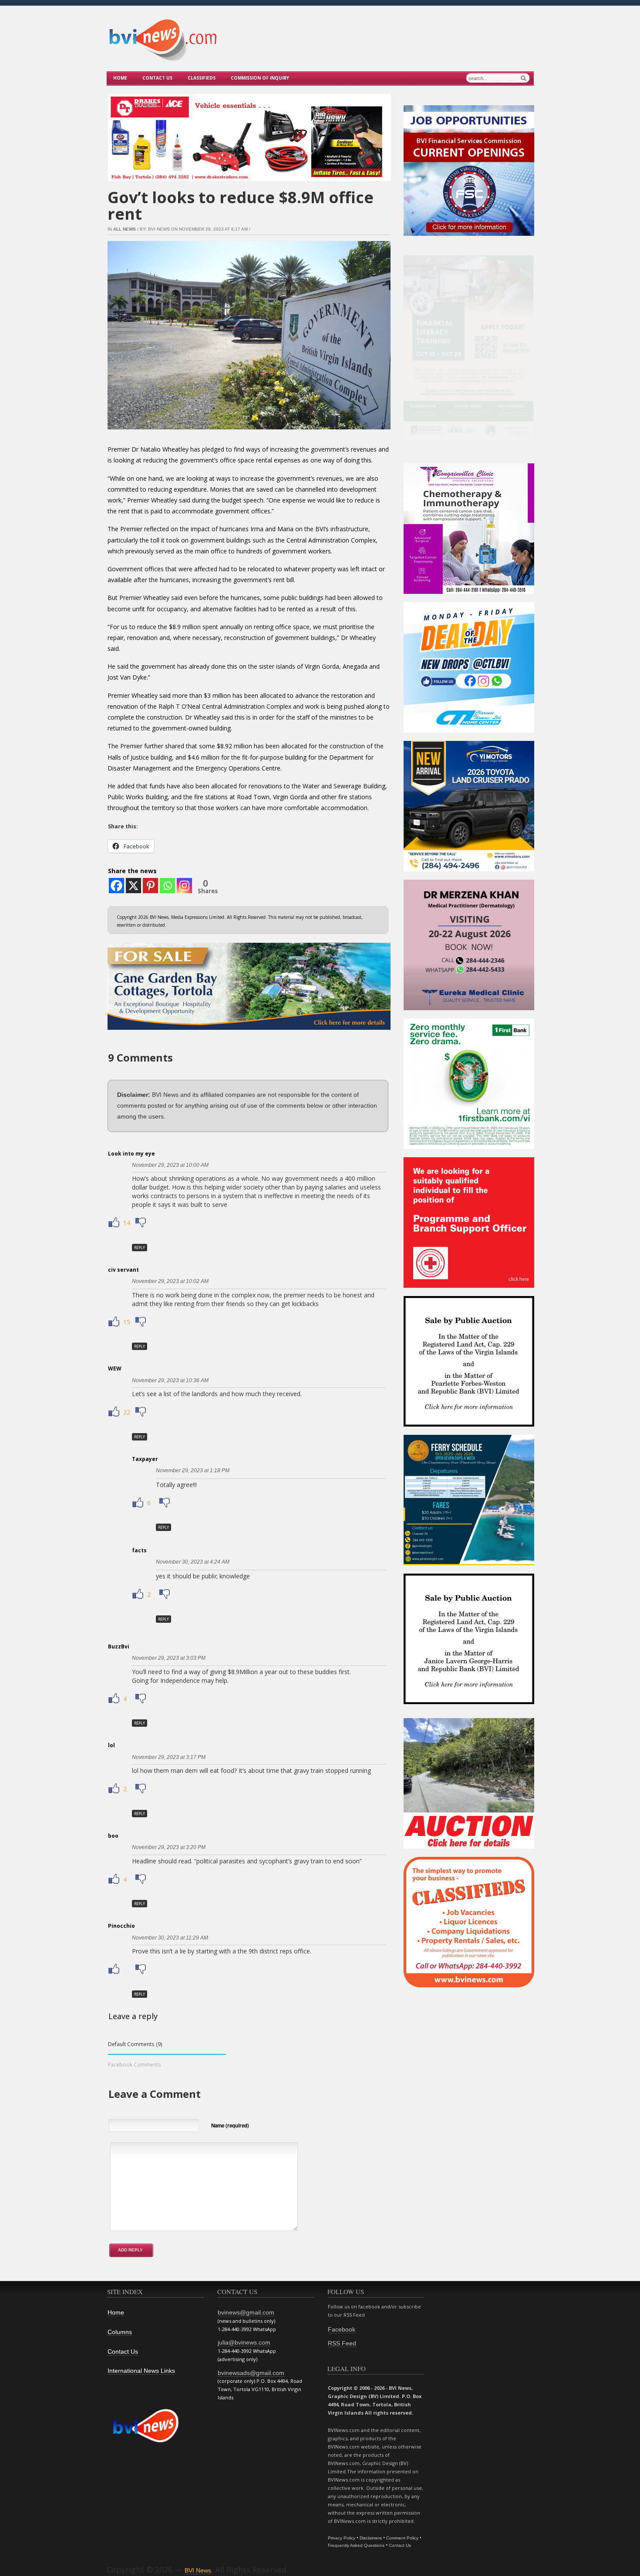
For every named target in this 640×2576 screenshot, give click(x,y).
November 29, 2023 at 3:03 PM (169, 1658)
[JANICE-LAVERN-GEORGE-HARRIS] (469, 1702)
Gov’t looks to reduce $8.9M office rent (241, 206)
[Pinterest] (150, 886)
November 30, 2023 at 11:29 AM (170, 1938)
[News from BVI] (163, 60)
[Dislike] (140, 1223)
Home (120, 78)
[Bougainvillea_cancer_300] (469, 592)
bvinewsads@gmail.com (251, 2373)
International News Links (141, 2371)
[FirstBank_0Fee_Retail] (469, 1147)
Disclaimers (371, 2538)
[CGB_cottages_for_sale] (249, 1032)
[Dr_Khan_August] (469, 1008)
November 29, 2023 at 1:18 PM (193, 1471)
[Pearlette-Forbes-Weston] (469, 1425)
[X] (133, 886)
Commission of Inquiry (260, 78)
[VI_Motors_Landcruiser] (469, 869)
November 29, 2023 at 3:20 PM (169, 1847)
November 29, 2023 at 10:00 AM (170, 1165)
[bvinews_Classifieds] (469, 1985)
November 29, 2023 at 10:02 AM (170, 1281)
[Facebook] (116, 886)
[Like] (115, 1223)
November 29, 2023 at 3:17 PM (169, 1757)
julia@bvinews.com (244, 2342)
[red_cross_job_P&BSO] (469, 1286)
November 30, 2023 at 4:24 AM (193, 1562)
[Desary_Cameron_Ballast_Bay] (469, 1847)
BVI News (198, 2570)
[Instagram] (184, 886)
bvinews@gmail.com (246, 2312)
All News (125, 229)
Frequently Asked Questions (356, 2545)
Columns (120, 2332)
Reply (140, 1248)
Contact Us (157, 78)
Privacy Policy (342, 2538)
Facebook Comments (135, 2064)
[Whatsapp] (167, 886)
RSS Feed (342, 2343)
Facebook (342, 2329)
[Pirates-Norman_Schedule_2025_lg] (469, 1563)
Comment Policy (402, 2538)
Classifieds (202, 78)
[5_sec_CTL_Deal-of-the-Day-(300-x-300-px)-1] (469, 731)
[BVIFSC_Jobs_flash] (469, 234)
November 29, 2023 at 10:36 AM (170, 1380)
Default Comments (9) (135, 2044)
